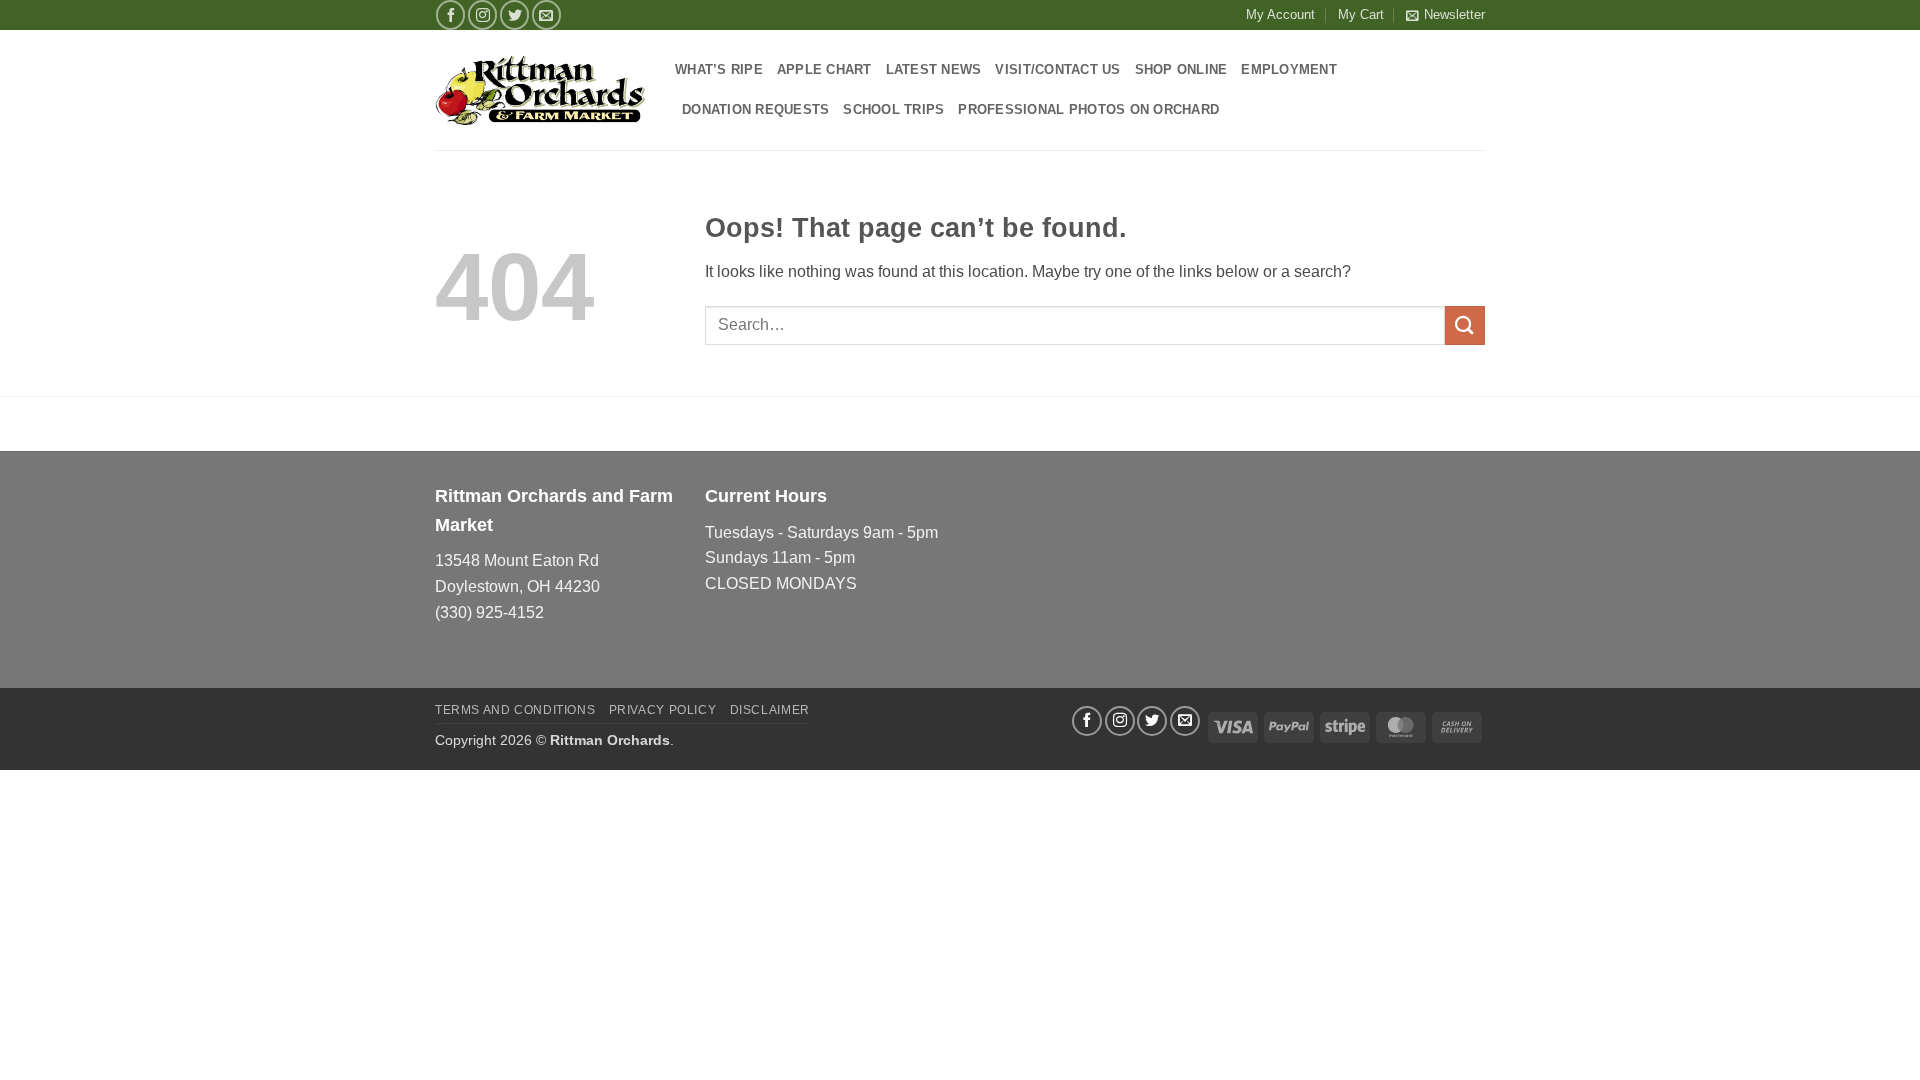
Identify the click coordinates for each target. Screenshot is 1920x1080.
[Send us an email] (546, 14)
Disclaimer (770, 710)
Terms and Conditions (515, 710)
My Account (1280, 14)
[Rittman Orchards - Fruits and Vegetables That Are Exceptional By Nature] (540, 90)
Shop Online (1181, 69)
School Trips (893, 109)
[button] (1445, 15)
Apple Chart (824, 69)
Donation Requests (755, 109)
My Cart (1361, 14)
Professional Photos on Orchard (1088, 109)
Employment (1289, 69)
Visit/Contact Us (1057, 69)
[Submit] (1465, 325)
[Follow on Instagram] (482, 14)
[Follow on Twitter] (514, 14)
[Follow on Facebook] (450, 14)
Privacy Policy (663, 710)
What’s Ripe (719, 69)
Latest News (934, 69)
